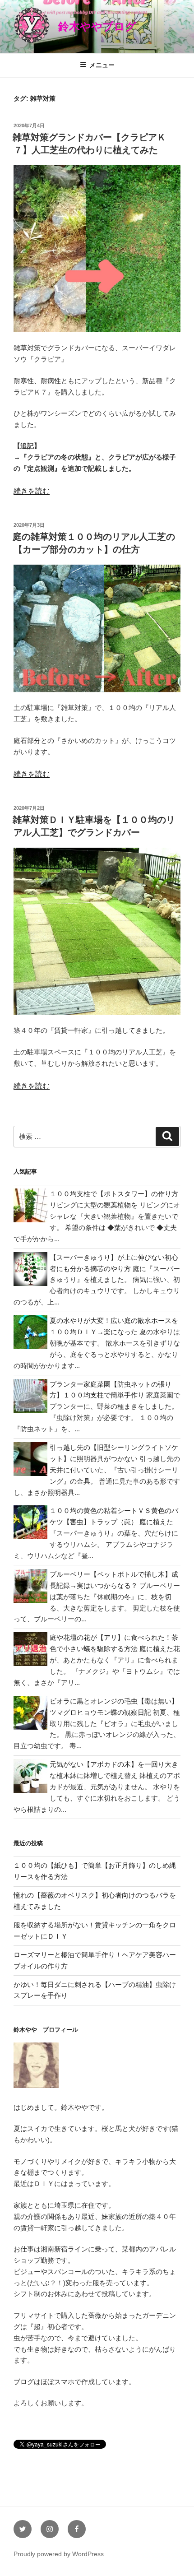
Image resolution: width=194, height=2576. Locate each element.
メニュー (102, 65)
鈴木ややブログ (97, 26)
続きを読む (32, 491)
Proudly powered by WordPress (59, 2554)
